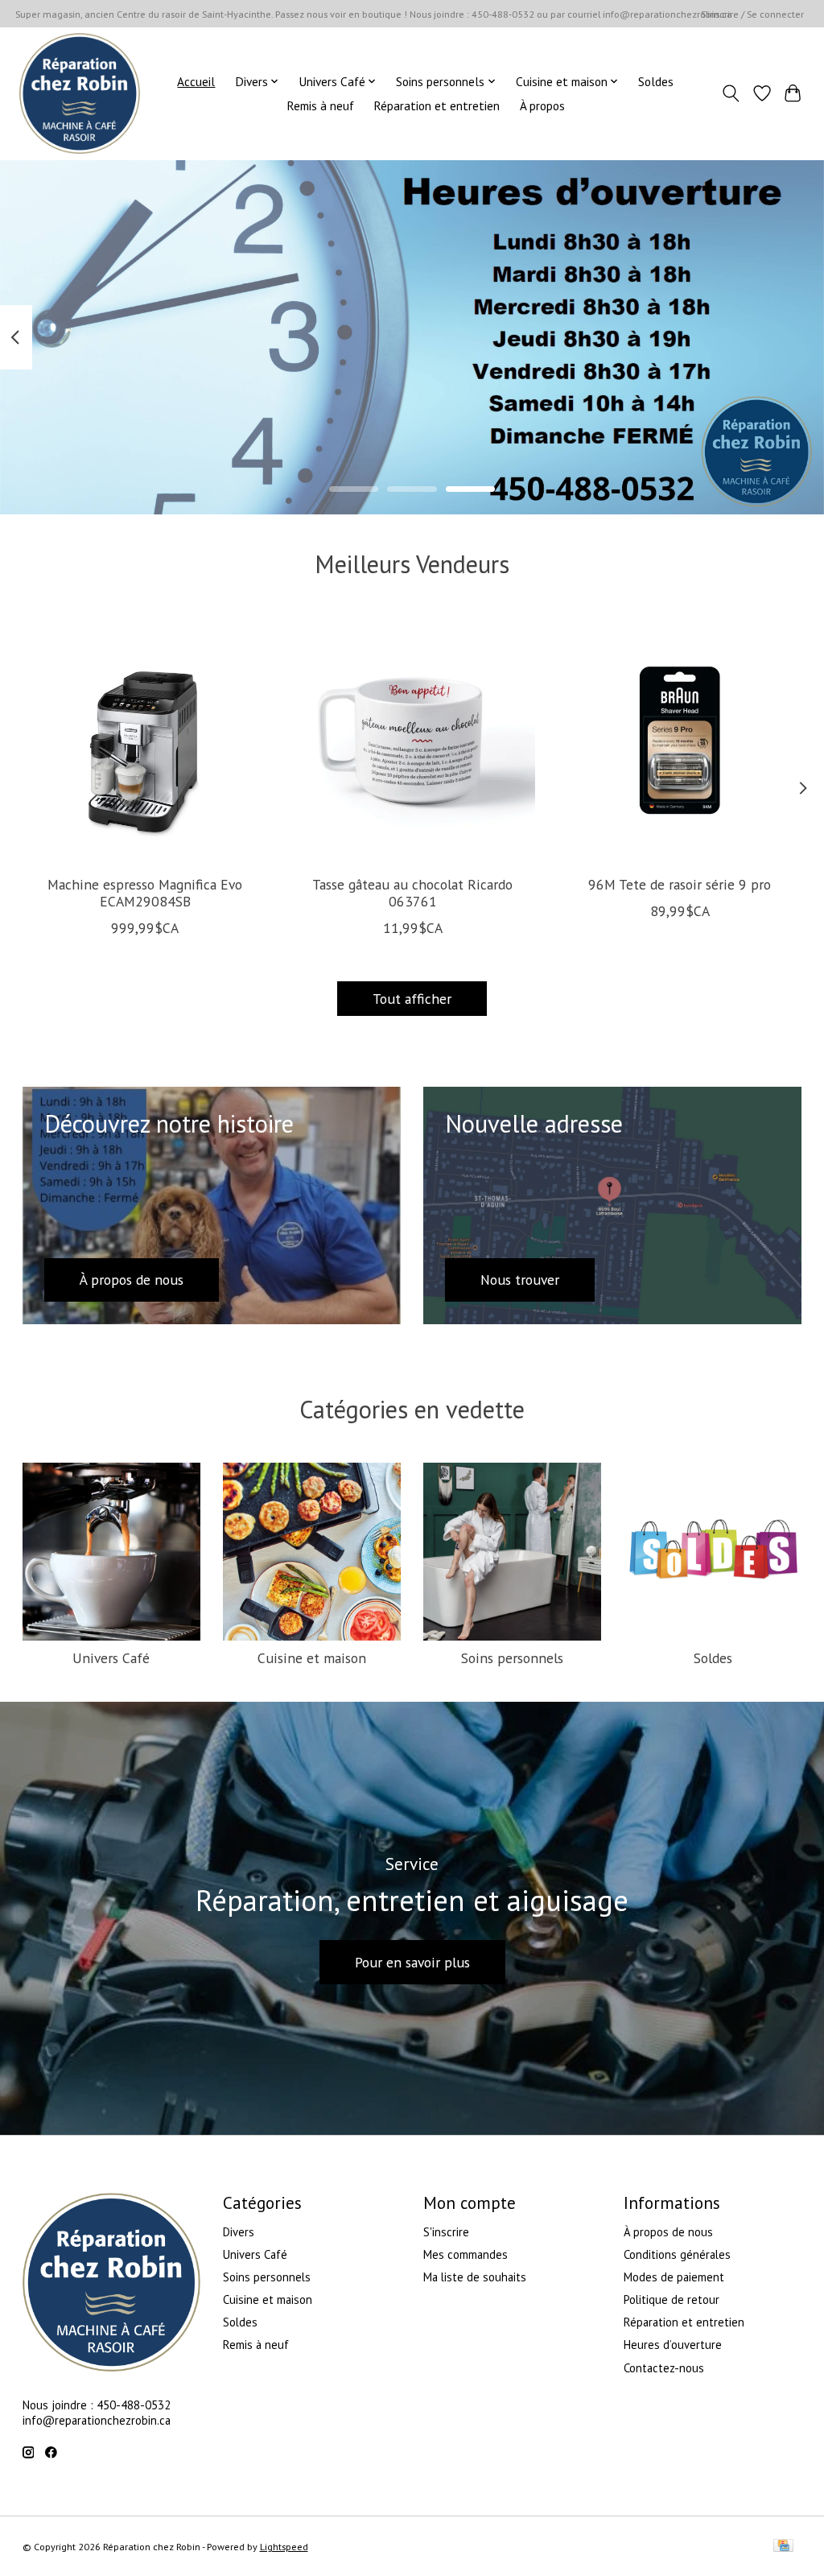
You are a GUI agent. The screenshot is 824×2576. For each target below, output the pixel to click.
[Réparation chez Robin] (80, 93)
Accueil (196, 81)
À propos (542, 105)
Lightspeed (284, 2547)
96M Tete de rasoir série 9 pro (680, 884)
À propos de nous (668, 2232)
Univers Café (111, 1658)
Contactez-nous (664, 2368)
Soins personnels (512, 1658)
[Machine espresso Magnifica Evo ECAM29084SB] (145, 740)
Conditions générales (677, 2254)
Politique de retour (672, 2299)
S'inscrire (446, 2232)
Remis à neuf (320, 105)
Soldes (656, 81)
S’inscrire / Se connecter (752, 14)
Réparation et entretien (437, 105)
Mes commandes (466, 2254)
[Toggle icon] (730, 93)
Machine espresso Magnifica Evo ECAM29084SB (145, 893)
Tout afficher (412, 999)
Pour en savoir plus (412, 1962)
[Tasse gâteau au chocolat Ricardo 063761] (412, 740)
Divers (239, 2232)
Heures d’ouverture (673, 2345)
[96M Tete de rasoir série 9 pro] (680, 740)
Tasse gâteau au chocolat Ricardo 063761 (412, 893)
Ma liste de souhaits (475, 2277)
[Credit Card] (783, 2547)
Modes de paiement (674, 2277)
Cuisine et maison (312, 1658)
